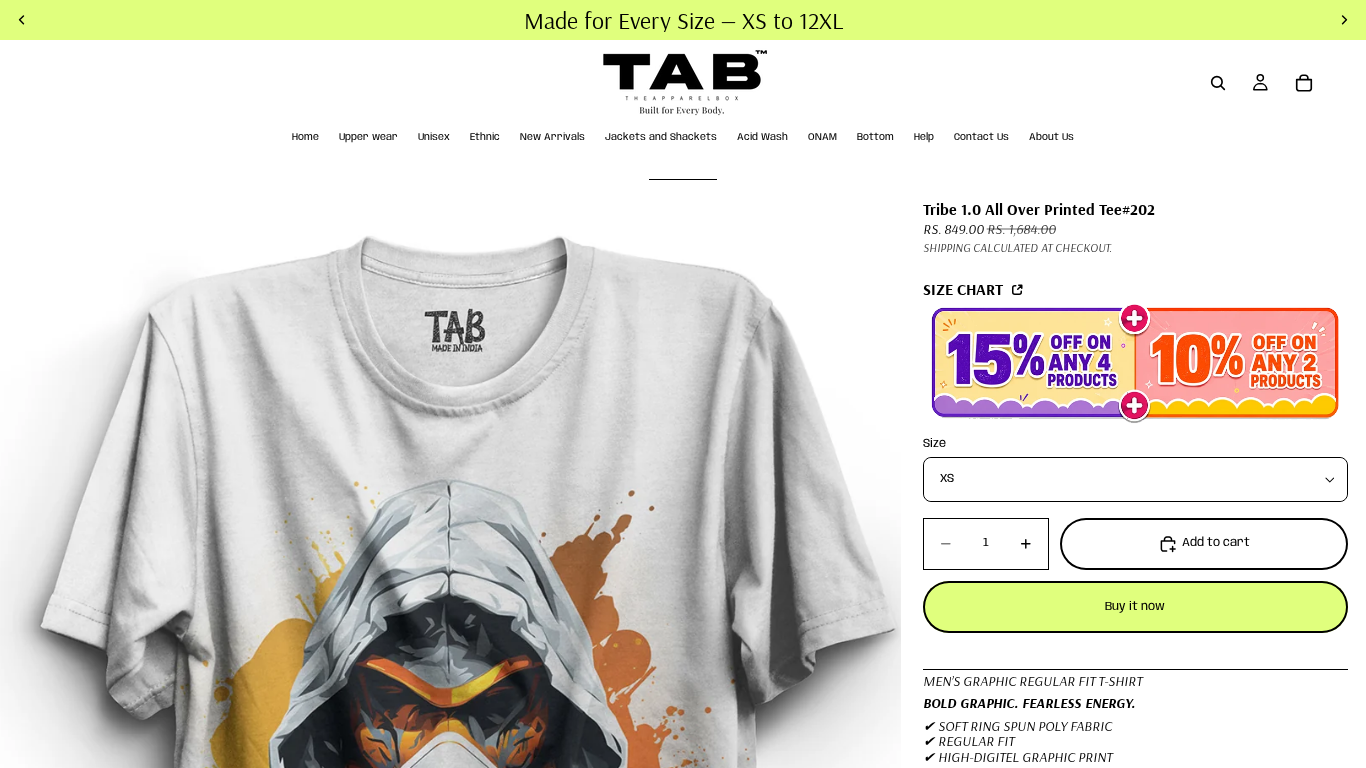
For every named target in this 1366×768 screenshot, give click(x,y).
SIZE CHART (965, 289)
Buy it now (1135, 606)
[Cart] (1304, 83)
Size (934, 443)
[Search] (1218, 83)
